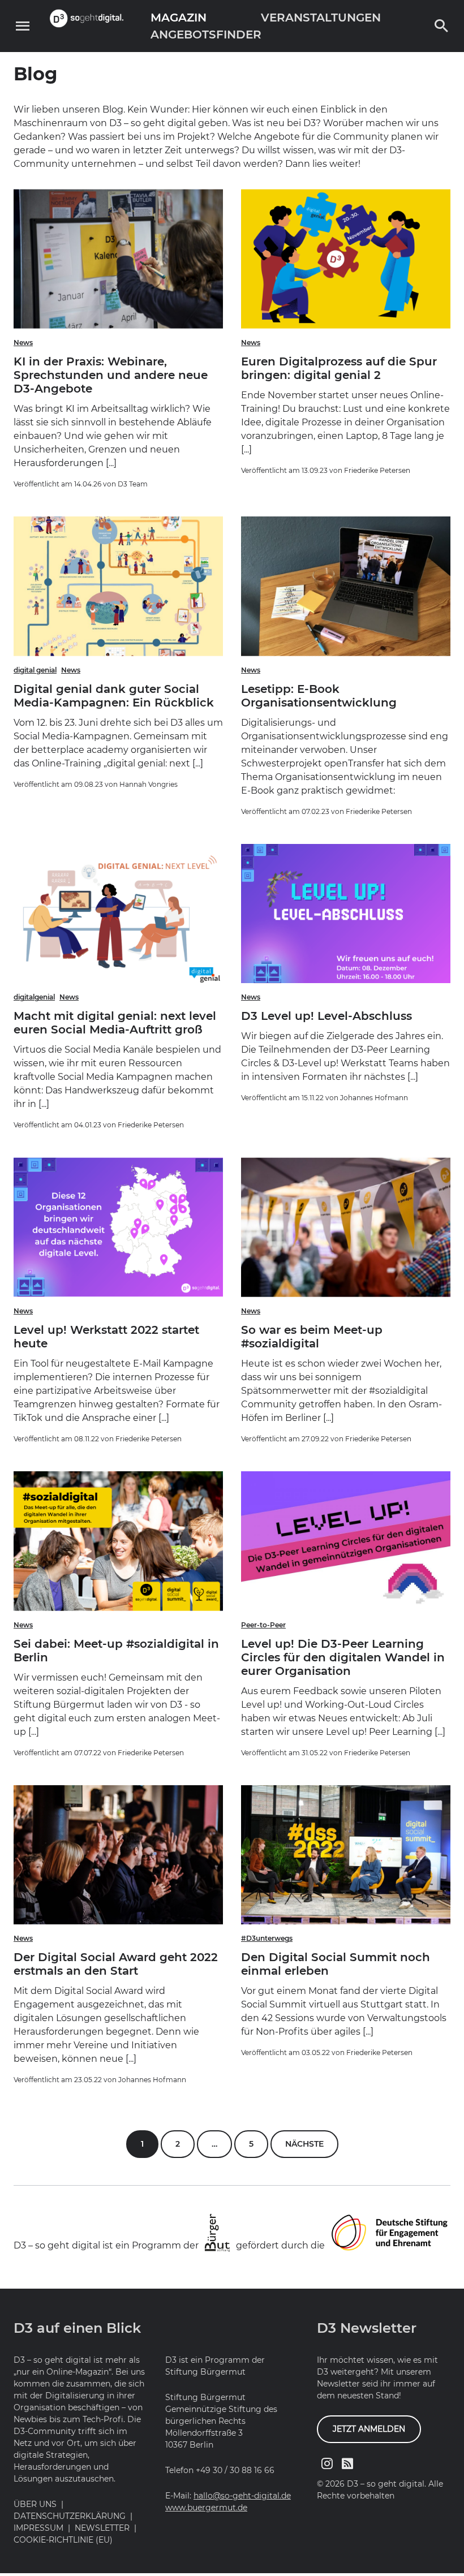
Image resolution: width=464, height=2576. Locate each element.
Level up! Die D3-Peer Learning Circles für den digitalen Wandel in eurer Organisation (343, 1657)
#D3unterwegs (267, 1938)
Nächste (304, 2144)
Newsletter (102, 2528)
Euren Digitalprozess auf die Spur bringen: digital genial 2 (339, 368)
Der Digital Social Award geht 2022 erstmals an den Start (116, 1964)
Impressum (38, 2528)
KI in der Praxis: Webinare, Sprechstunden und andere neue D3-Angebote (111, 375)
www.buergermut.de (206, 2508)
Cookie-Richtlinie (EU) (63, 2540)
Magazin (179, 18)
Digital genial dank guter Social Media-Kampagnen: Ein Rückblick (114, 696)
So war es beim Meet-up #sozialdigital (312, 1337)
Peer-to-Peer (263, 1625)
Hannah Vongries (149, 784)
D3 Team (133, 484)
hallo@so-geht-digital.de (242, 2496)
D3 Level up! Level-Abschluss (326, 1016)
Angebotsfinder (206, 35)
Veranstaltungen (321, 18)
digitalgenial (34, 997)
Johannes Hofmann (374, 1098)
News (23, 343)
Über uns (35, 2504)
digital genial (35, 670)
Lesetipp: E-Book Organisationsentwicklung (319, 696)
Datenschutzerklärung (70, 2516)
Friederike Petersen (377, 470)
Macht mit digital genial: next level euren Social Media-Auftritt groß (115, 1023)
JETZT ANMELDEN (369, 2429)
